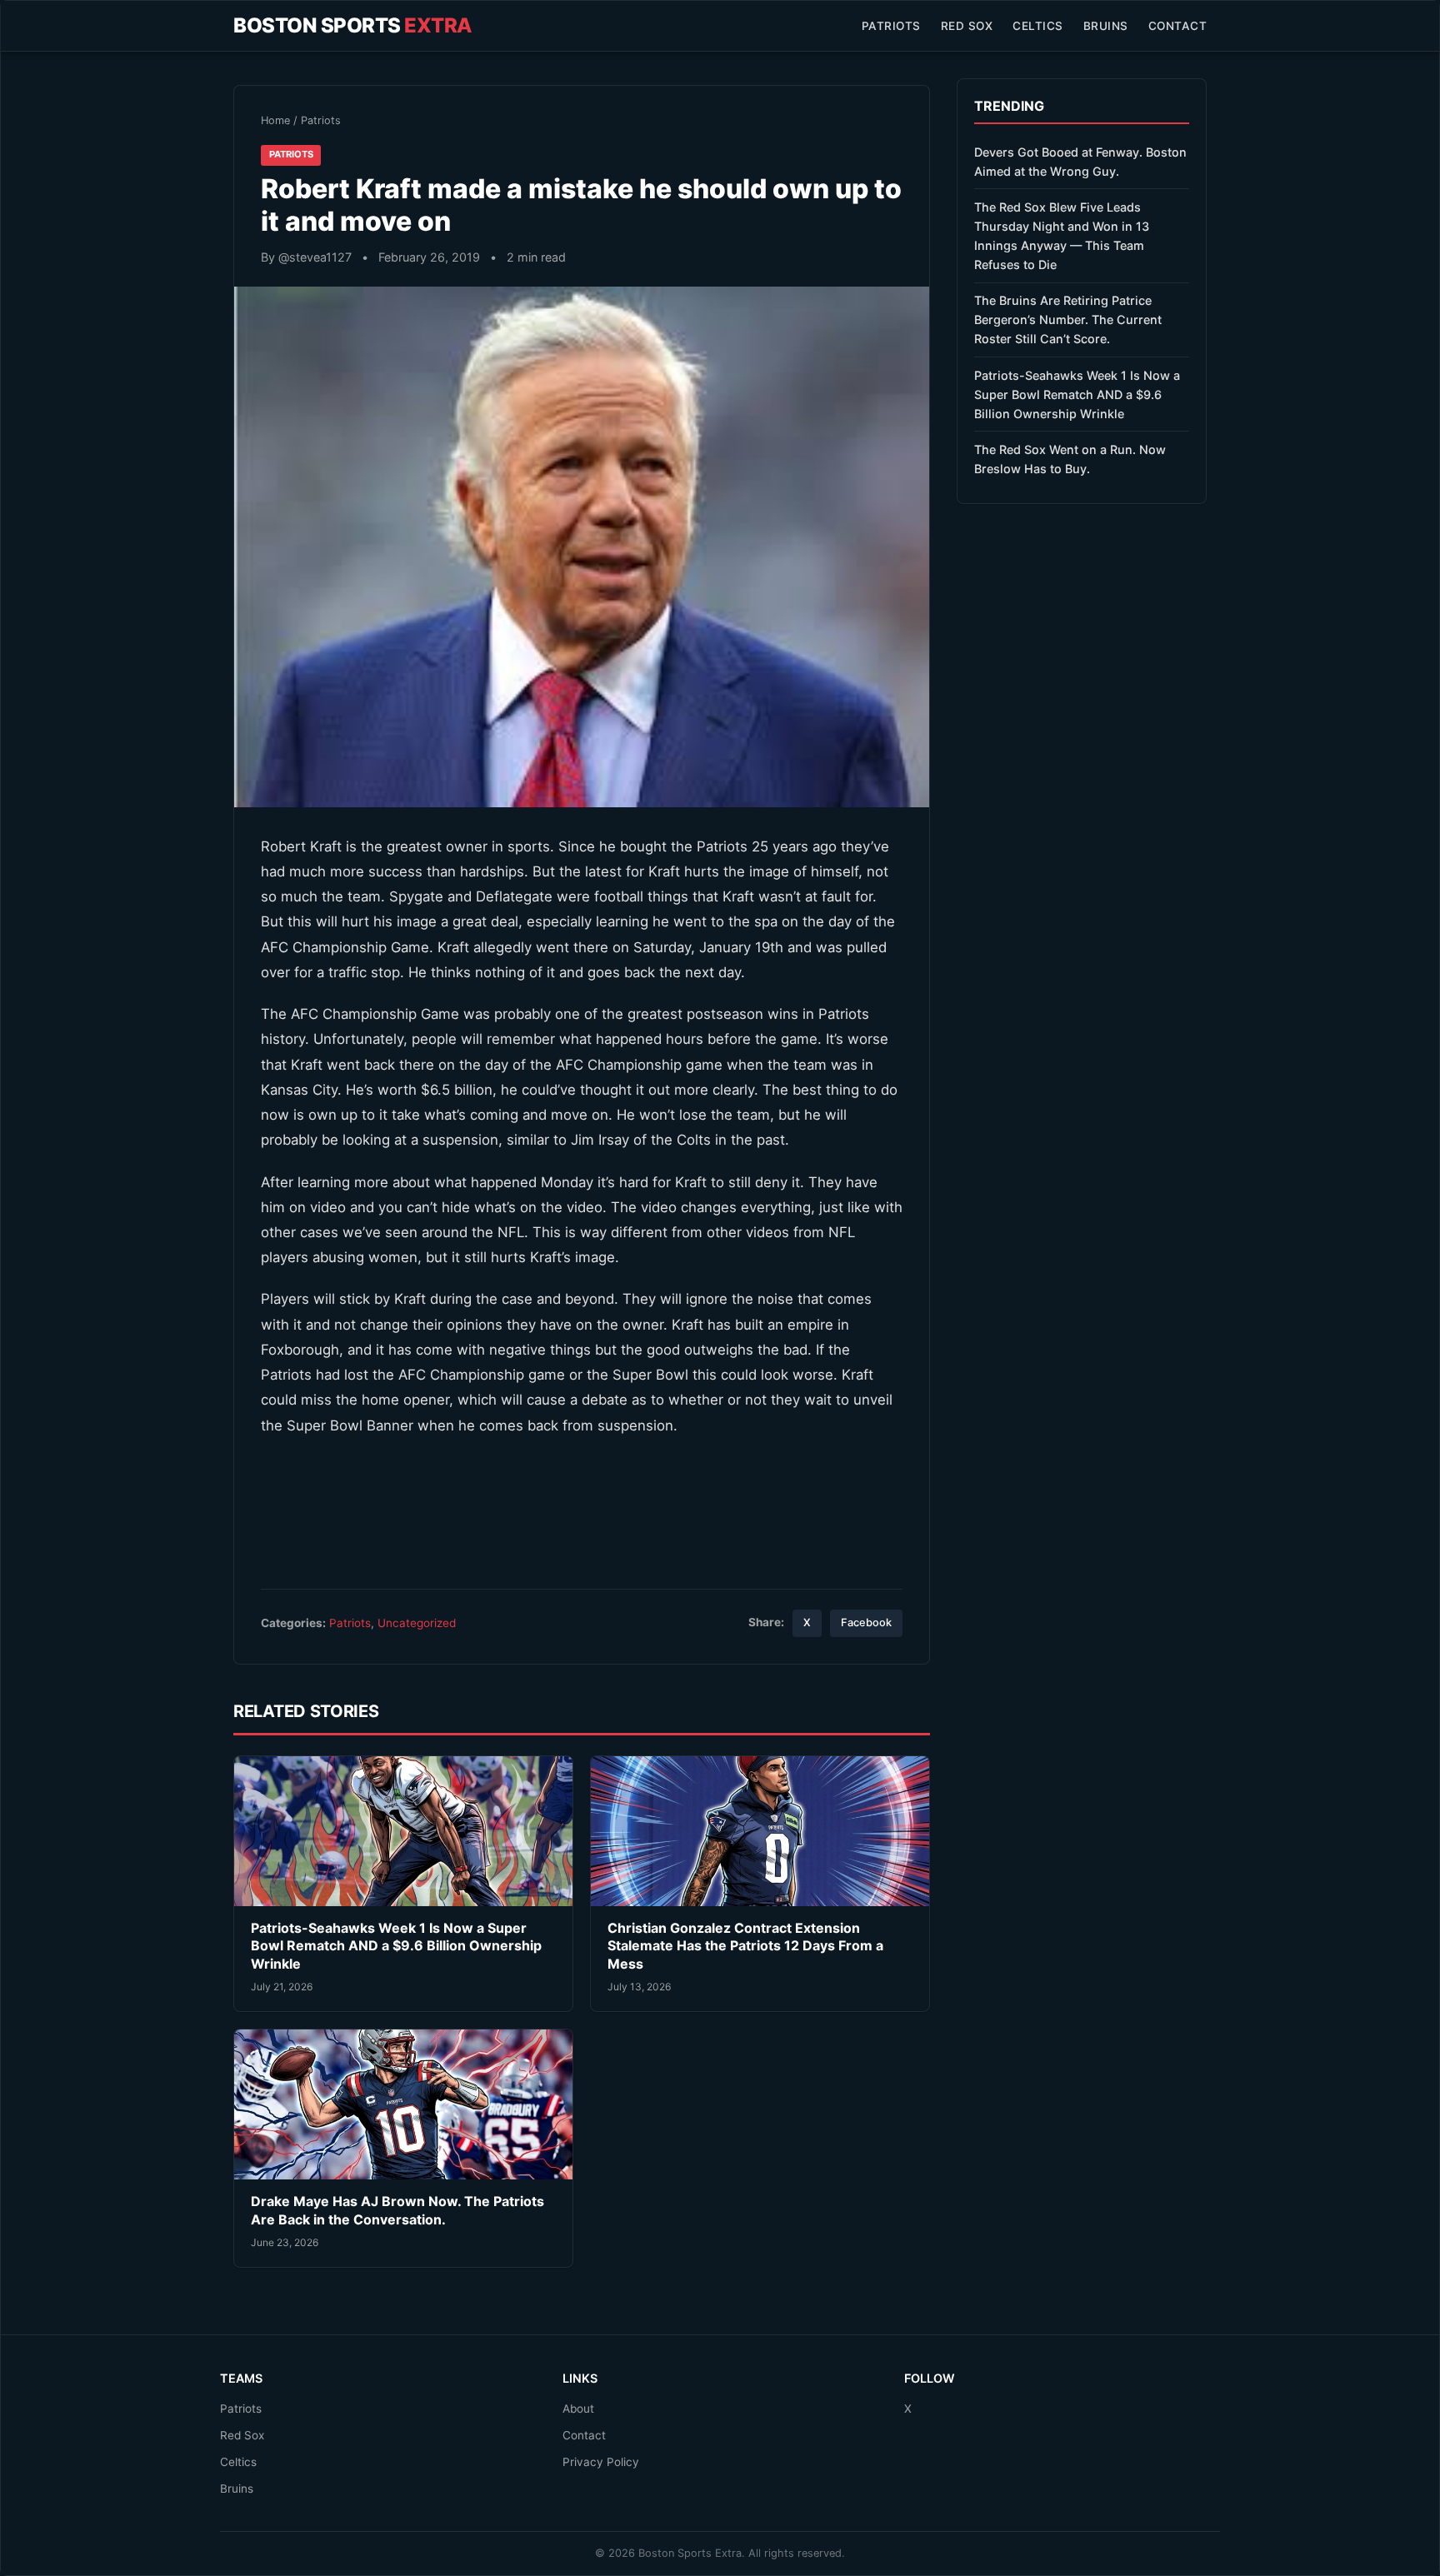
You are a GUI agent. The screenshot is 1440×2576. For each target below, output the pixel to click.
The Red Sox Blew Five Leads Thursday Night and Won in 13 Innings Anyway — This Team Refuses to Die (1062, 236)
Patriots (891, 26)
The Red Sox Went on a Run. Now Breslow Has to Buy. (1070, 459)
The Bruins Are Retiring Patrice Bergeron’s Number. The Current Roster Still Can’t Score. (1068, 320)
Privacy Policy (601, 2462)
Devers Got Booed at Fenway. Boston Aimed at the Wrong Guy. (1080, 162)
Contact (1178, 26)
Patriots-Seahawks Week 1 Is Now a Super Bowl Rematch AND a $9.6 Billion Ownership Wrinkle (396, 1946)
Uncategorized (417, 1623)
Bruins (1106, 26)
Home (275, 120)
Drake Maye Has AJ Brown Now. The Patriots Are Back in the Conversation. (397, 2210)
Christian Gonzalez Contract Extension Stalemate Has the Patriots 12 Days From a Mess (745, 1946)
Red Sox (967, 26)
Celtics (1038, 26)
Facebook (866, 1622)
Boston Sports (353, 25)
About (578, 2409)
